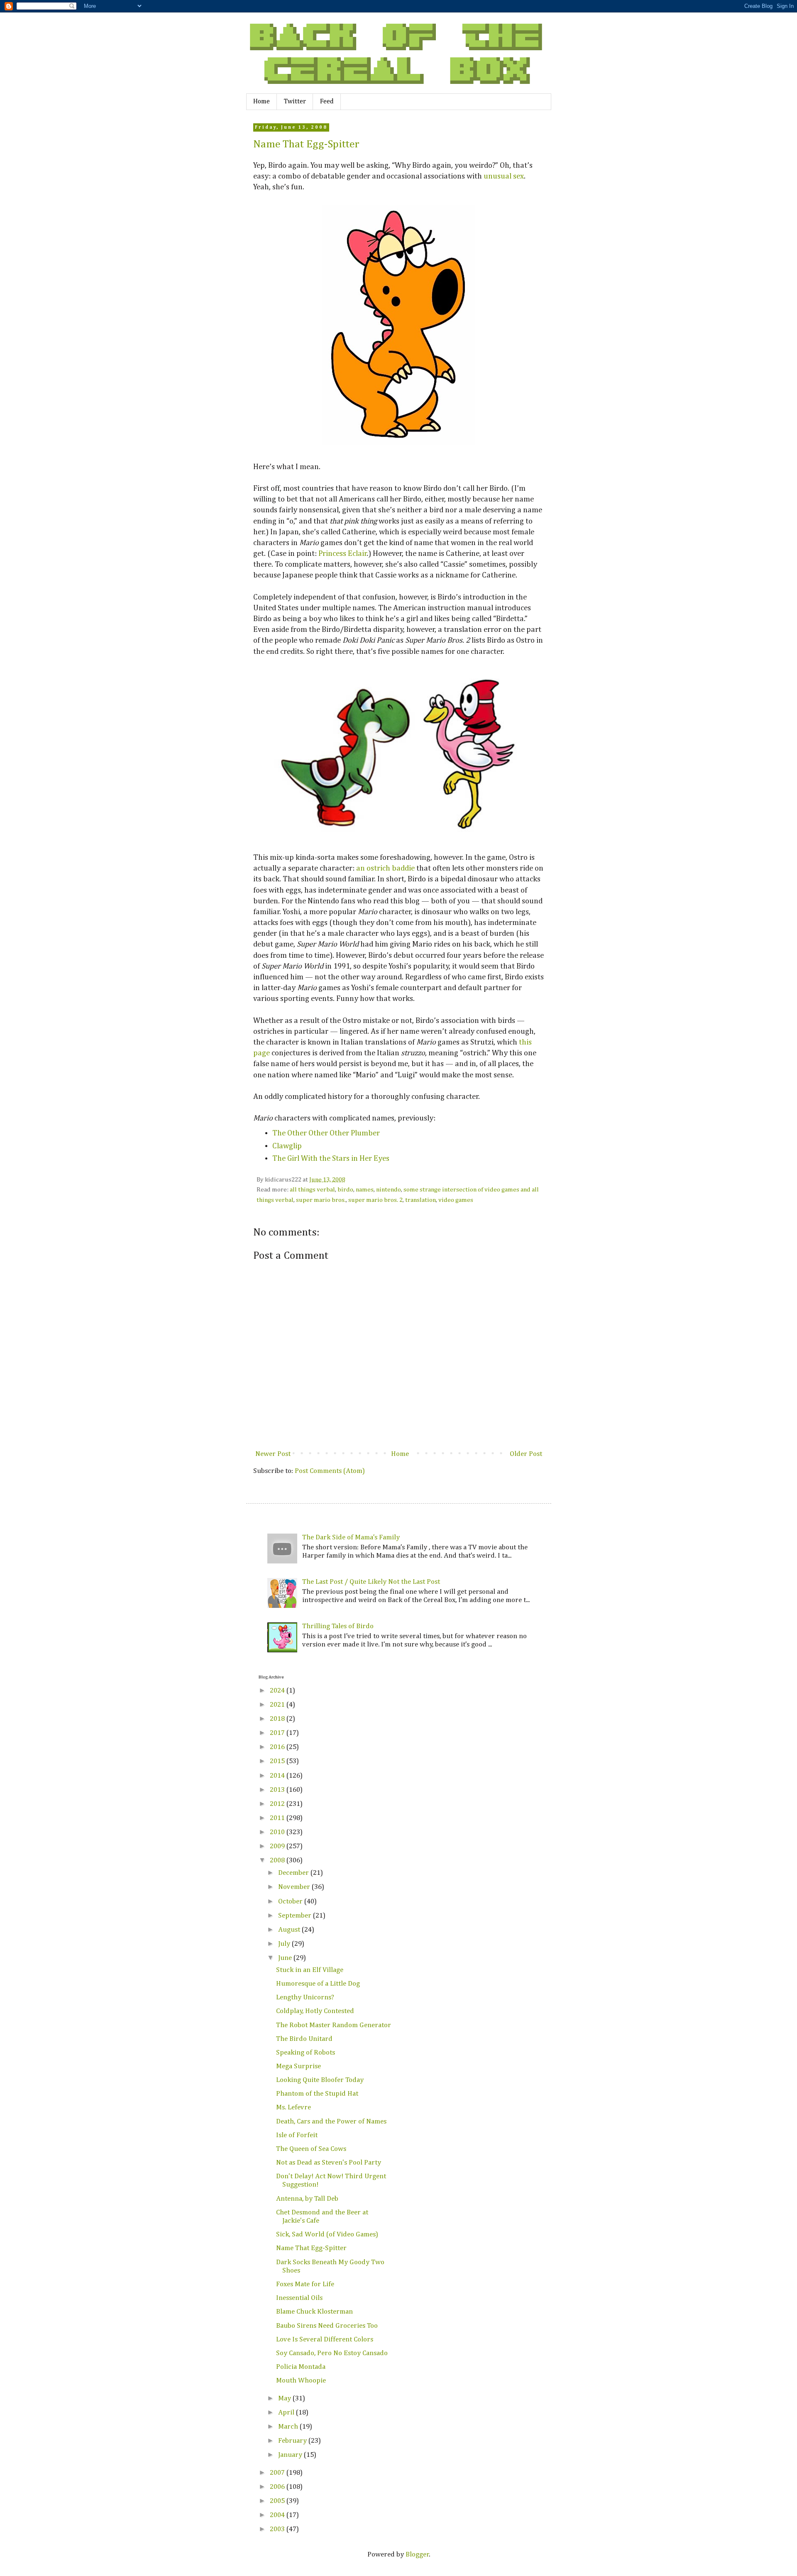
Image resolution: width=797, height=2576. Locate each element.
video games (456, 1200)
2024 (278, 1691)
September (296, 1916)
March (289, 2427)
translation (421, 1200)
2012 (278, 1804)
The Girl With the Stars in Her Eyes (331, 1158)
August (290, 1930)
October (291, 1902)
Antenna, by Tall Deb (307, 2199)
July (285, 1944)
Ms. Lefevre (293, 2108)
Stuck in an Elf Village (310, 1970)
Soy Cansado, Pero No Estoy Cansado (332, 2353)
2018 (278, 1719)
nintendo (389, 1190)
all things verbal (312, 1190)
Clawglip (287, 1146)
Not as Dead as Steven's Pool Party (329, 2163)
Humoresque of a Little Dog (318, 1984)
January (291, 2455)
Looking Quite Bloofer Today (320, 2080)
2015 (278, 1761)
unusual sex (504, 176)
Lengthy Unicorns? (305, 1997)
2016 (278, 1747)
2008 (278, 1860)
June (286, 1958)
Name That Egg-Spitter (306, 144)
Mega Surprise (298, 2066)
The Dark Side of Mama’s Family (351, 1538)
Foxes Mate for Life (305, 2284)
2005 (278, 2501)
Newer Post (273, 1454)
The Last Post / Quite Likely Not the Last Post (371, 1582)
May (285, 2399)
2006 (278, 2487)
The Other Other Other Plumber (326, 1133)
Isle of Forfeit (297, 2135)
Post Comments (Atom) (330, 1471)
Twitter (295, 102)
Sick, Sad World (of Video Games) (327, 2235)
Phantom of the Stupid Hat (317, 2094)
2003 (278, 2529)
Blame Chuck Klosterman (314, 2312)
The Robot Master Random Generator (334, 2025)
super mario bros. (321, 1200)
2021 (278, 1705)
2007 (278, 2473)
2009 (278, 1846)
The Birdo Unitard (304, 2039)
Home (262, 102)
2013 (278, 1790)
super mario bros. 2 (375, 1200)
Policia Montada (301, 2367)
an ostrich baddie (385, 868)
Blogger (417, 2555)
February (293, 2441)
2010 (278, 1832)
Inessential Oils (299, 2298)
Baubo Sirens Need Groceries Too (327, 2326)
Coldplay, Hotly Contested (315, 2011)
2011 (278, 1818)
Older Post (526, 1454)
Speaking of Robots (306, 2053)
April (287, 2413)
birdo (345, 1190)
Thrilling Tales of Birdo (338, 1626)
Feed (327, 102)
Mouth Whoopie (301, 2381)
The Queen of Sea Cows (311, 2149)
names (365, 1190)
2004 (278, 2515)
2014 (278, 1776)
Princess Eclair (343, 554)
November (295, 1887)
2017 (278, 1733)
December (294, 1873)
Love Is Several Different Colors (325, 2340)
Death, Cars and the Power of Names (331, 2122)
